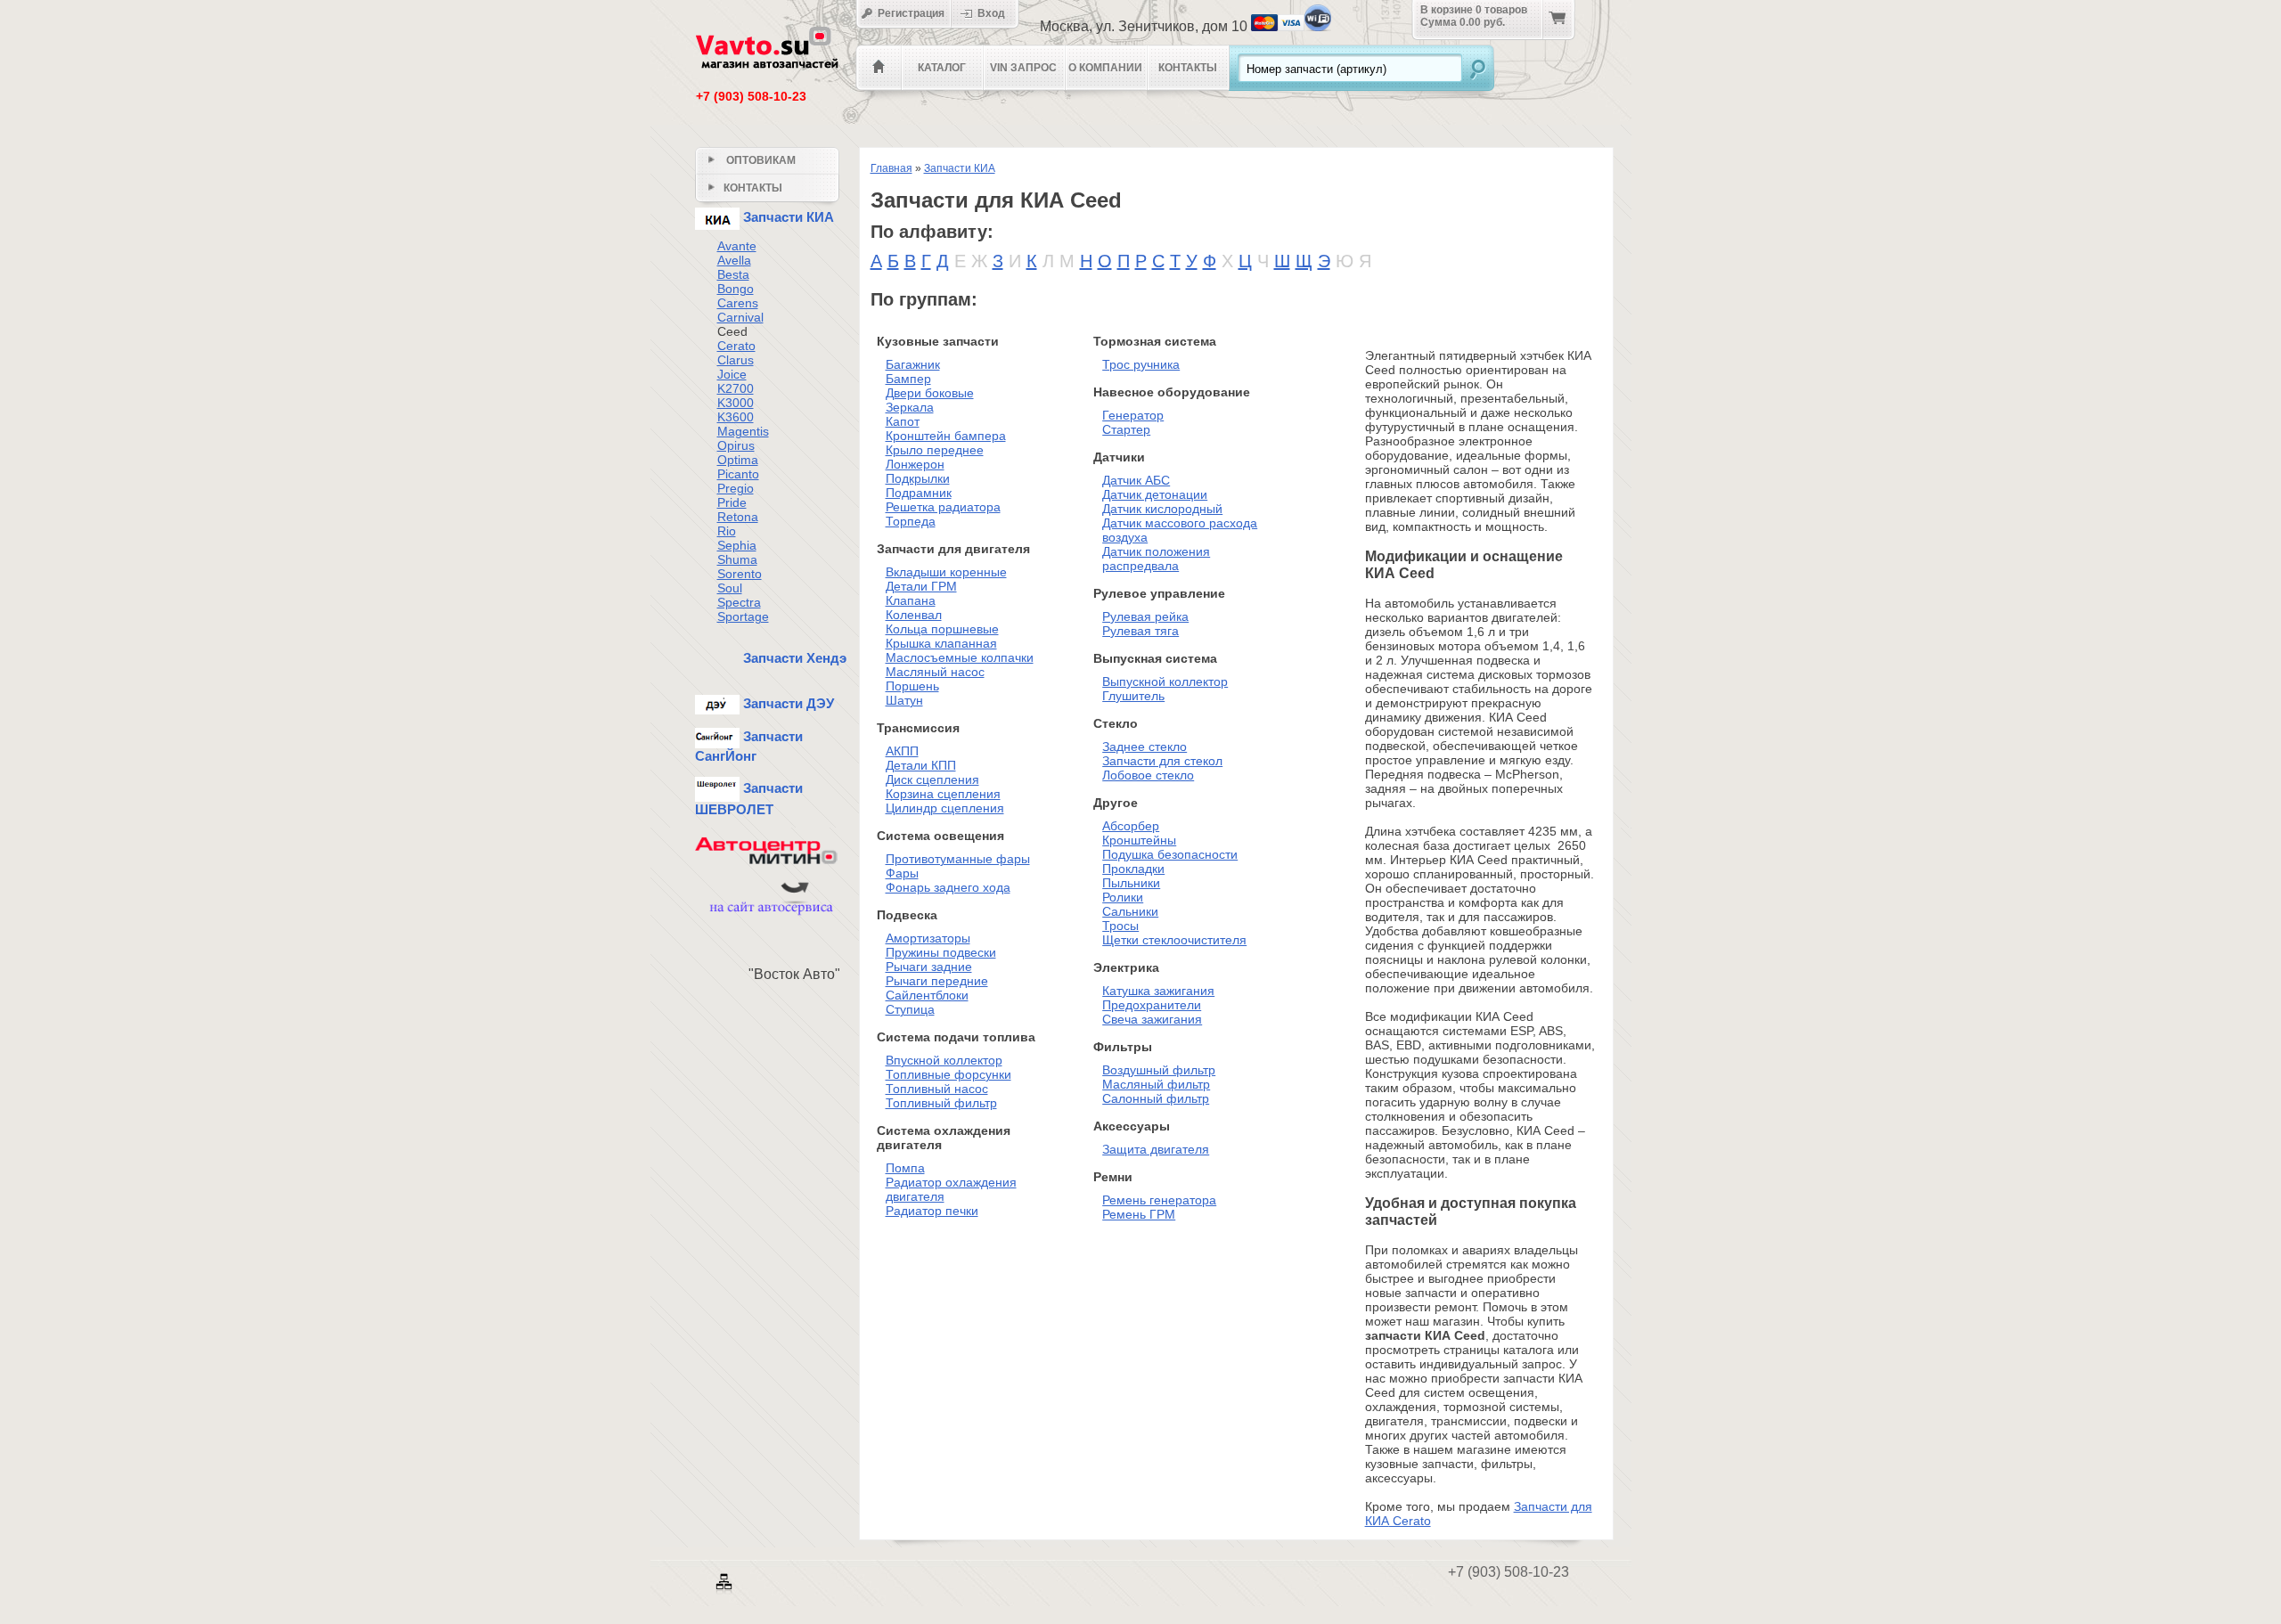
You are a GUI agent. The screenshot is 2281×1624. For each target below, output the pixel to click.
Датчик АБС (1136, 480)
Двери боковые (930, 393)
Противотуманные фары (958, 859)
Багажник (913, 364)
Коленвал (914, 615)
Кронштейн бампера (946, 436)
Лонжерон (915, 464)
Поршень (912, 686)
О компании (1105, 68)
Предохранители (1152, 1005)
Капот (903, 421)
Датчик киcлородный (1162, 509)
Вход (995, 13)
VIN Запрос (1023, 68)
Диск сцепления (932, 779)
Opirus (736, 445)
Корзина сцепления (943, 794)
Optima (738, 460)
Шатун (904, 700)
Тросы (1120, 926)
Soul (730, 588)
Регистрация (910, 13)
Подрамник (919, 493)
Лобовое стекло (1148, 775)
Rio (727, 531)
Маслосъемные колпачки (960, 657)
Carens (738, 303)
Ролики (1123, 897)
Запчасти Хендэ (793, 658)
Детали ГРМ (921, 586)
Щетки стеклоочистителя (1174, 940)
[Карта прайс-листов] (726, 1591)
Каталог (942, 68)
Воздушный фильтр (1159, 1070)
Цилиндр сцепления (945, 808)
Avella (734, 260)
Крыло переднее (935, 450)
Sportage (743, 616)
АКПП (902, 751)
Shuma (737, 559)
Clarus (736, 360)
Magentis (743, 431)
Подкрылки (918, 478)
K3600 (736, 417)
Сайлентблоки (927, 995)
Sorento (740, 574)
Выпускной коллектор (1165, 681)
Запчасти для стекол (1162, 761)
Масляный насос (935, 672)
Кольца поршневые (942, 629)
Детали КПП (921, 765)
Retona (738, 517)
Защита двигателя (1156, 1149)
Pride (732, 502)
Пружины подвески (941, 952)
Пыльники (1131, 883)
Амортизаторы (928, 938)
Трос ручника (1141, 364)
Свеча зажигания (1152, 1019)
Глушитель (1133, 696)
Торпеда (911, 521)
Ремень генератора (1159, 1200)
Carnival (740, 317)
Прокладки (1133, 869)
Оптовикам (760, 160)
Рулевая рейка (1145, 616)
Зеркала (910, 407)
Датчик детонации (1155, 494)
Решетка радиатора (943, 507)
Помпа (905, 1168)
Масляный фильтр (1156, 1084)
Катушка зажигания (1158, 991)
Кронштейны (1139, 840)
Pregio (736, 488)
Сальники (1130, 911)
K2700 (736, 388)
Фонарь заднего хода (948, 887)
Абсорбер (1131, 826)
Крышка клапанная (941, 643)
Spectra (739, 602)
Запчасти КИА (960, 168)
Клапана (911, 600)
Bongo (736, 289)
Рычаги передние (937, 981)
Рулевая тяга (1140, 631)
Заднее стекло (1145, 747)
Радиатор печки (932, 1211)
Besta (733, 274)
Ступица (910, 1009)
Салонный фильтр (1156, 1098)
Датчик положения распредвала (1156, 559)
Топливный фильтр (941, 1103)
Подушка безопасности (1170, 854)
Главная (891, 168)
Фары (902, 873)
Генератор (1133, 415)
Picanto (738, 474)
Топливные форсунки (948, 1074)
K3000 (736, 403)
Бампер (908, 379)
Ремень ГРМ (1139, 1214)
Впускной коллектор (944, 1060)
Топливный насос (937, 1089)
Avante (737, 246)
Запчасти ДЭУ (787, 703)
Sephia (737, 545)
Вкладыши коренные (946, 572)
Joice (732, 374)
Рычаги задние (929, 967)
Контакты (1188, 68)
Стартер (1126, 429)
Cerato (736, 346)
